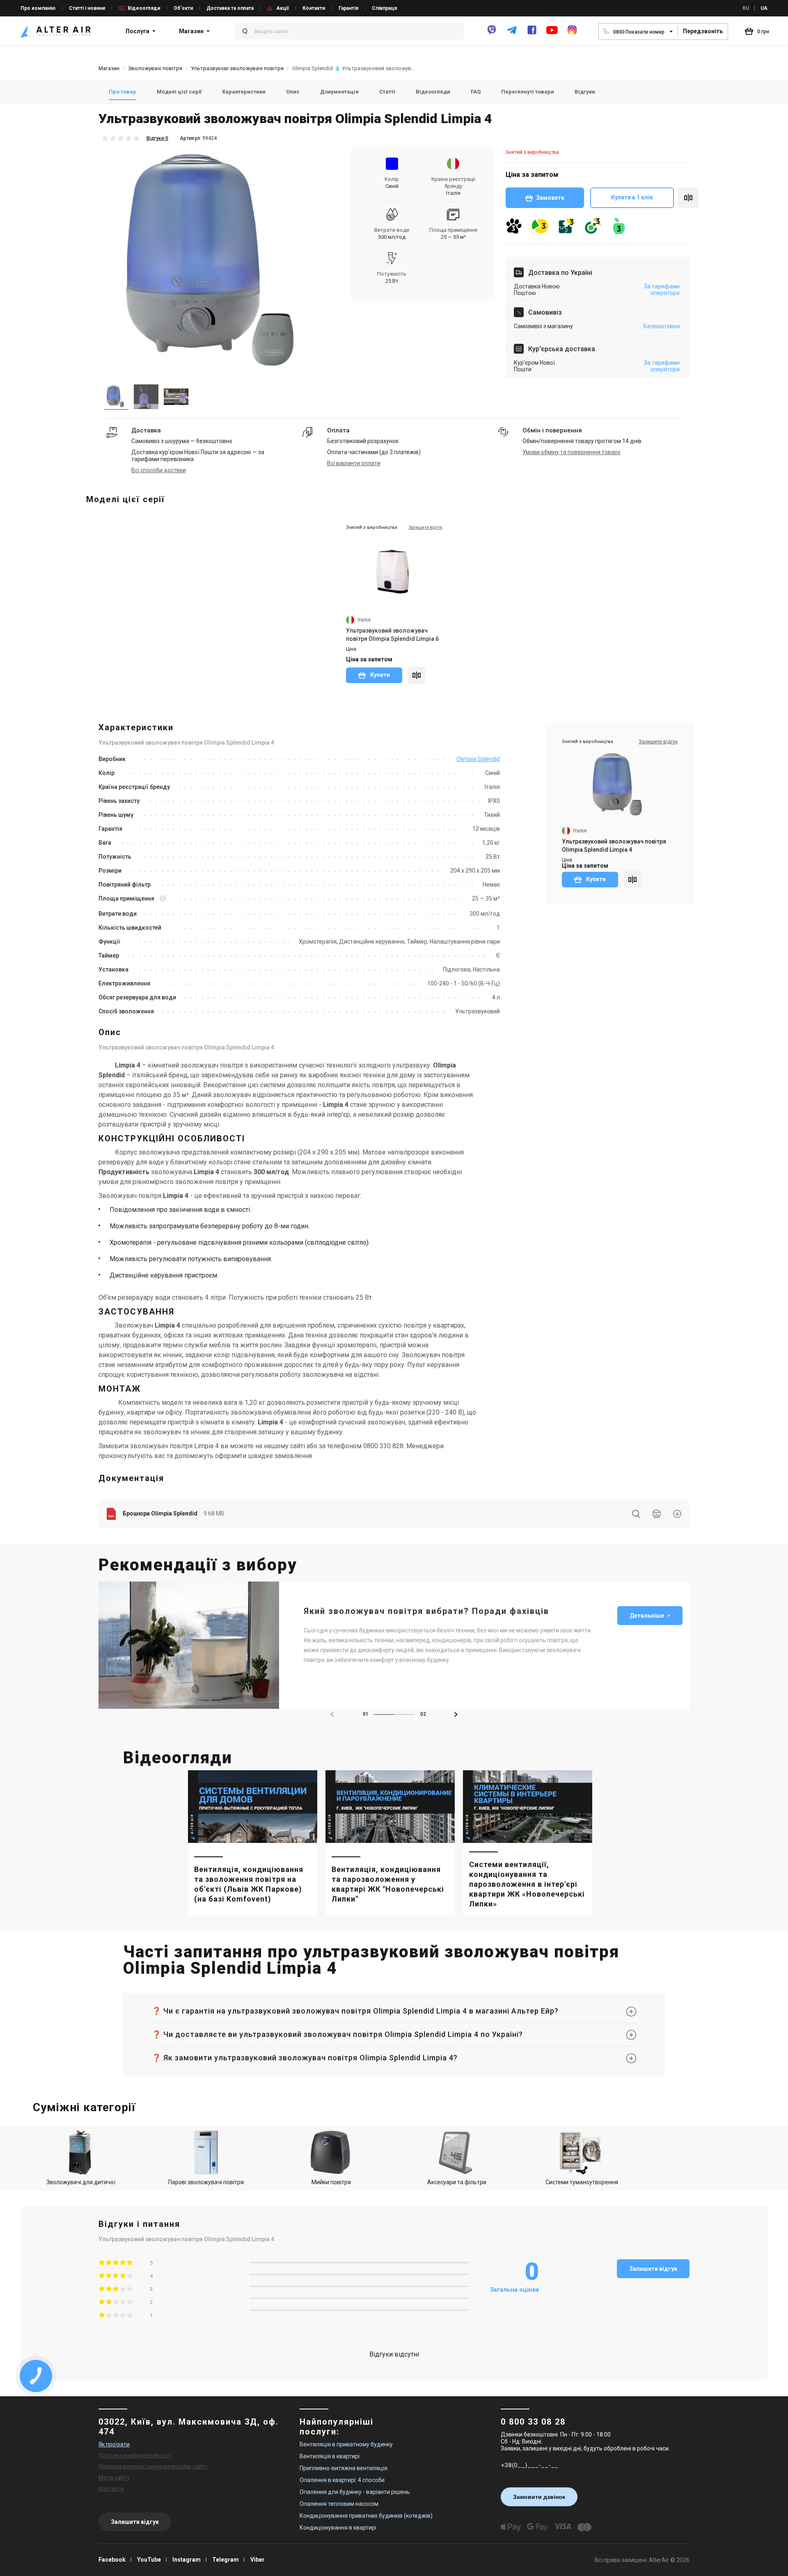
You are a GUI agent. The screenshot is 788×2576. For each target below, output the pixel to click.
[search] (636, 1514)
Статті (387, 92)
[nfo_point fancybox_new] (163, 899)
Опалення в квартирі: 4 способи (342, 2480)
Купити (379, 675)
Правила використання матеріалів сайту (153, 2466)
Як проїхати (114, 2444)
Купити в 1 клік (632, 197)
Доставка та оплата (230, 8)
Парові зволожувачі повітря (206, 2182)
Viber (258, 2560)
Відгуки (585, 92)
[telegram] (512, 33)
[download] (677, 1514)
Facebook (112, 2560)
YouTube (149, 2560)
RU (746, 8)
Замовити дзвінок (539, 2497)
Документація (339, 92)
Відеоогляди (144, 8)
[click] (688, 198)
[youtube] (552, 34)
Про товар (123, 92)
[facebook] (532, 33)
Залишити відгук (653, 2269)
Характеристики (244, 92)
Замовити (550, 198)
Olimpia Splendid (478, 759)
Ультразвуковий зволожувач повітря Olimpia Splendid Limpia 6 (392, 635)
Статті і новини (87, 8)
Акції (283, 8)
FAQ (476, 92)
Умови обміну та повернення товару (572, 452)
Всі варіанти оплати (354, 463)
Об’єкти (183, 8)
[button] (456, 1714)
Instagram (187, 2560)
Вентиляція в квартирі (330, 2456)
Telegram (226, 2560)
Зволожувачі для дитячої (81, 2182)
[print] (657, 1514)
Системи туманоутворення (582, 2182)
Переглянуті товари (528, 92)
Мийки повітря (331, 2182)
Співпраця (384, 8)
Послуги (137, 31)
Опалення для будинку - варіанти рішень (355, 2492)
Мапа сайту (114, 2478)
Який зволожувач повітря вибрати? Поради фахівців (426, 1611)
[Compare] (417, 675)
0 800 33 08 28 (533, 2422)
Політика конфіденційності (135, 2455)
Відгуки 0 (157, 138)
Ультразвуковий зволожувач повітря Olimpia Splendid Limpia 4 (614, 846)
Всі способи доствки (159, 470)
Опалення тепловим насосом (339, 2504)
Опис (293, 92)
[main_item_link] (253, 1843)
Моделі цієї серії (179, 92)
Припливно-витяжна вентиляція (344, 2468)
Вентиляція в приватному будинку (346, 2444)
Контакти (314, 8)
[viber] (492, 33)
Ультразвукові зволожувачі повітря (237, 68)
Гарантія (348, 8)
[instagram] (572, 33)
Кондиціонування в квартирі (338, 2528)
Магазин (191, 31)
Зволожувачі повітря (155, 68)
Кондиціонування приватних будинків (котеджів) (366, 2516)
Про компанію (38, 8)
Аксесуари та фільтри (457, 2182)
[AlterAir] (56, 31)
